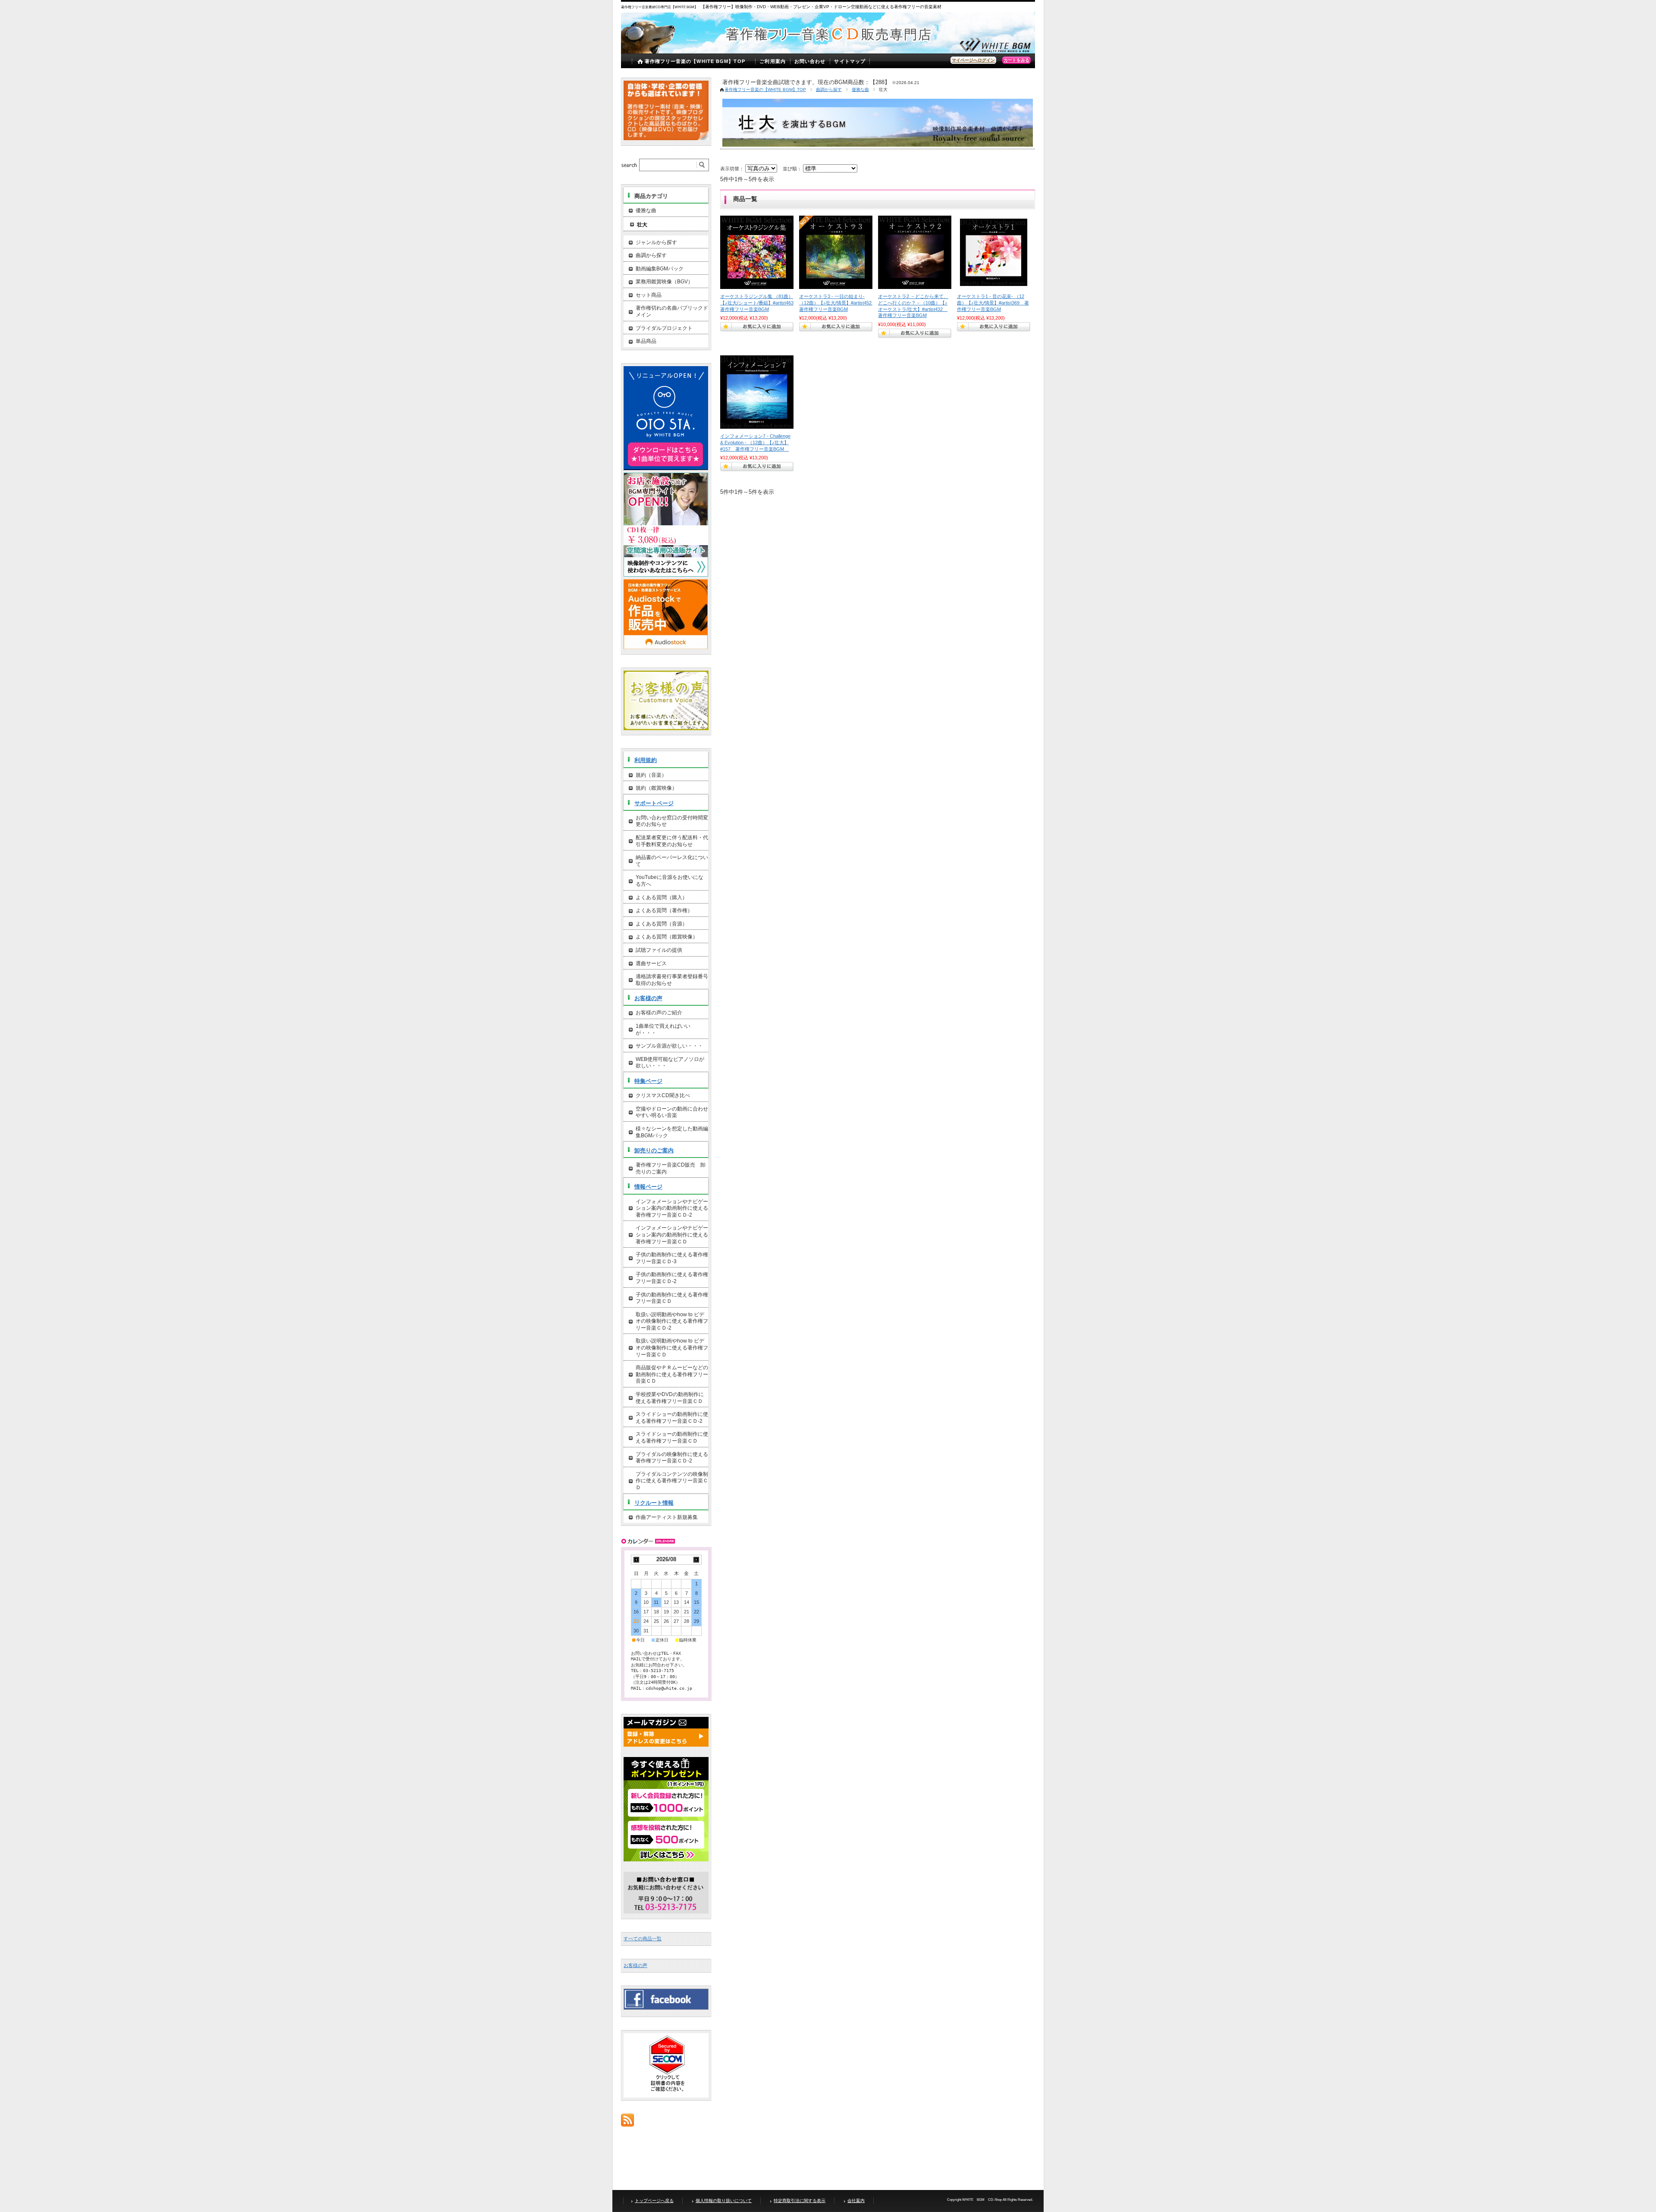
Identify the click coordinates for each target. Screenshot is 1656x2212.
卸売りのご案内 (654, 1150)
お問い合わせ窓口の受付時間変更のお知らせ (672, 821)
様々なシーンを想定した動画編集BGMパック (672, 1132)
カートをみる (1016, 60)
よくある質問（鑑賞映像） (667, 937)
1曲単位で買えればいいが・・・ (663, 1029)
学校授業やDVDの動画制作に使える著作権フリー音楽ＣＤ (670, 1398)
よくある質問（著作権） (664, 910)
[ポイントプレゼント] (666, 1860)
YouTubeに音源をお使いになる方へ (670, 881)
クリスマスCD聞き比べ (663, 1095)
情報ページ (648, 1187)
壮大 (642, 225)
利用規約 (646, 760)
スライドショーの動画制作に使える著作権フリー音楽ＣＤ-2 (672, 1418)
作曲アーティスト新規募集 (667, 1517)
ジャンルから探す (656, 242)
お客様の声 (648, 998)
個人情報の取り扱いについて (724, 2201)
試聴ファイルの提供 (659, 950)
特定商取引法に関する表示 (800, 2201)
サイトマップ (850, 61)
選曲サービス (651, 963)
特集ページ (648, 1081)
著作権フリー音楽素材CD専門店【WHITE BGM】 (660, 7)
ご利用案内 (773, 61)
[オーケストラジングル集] (757, 252)
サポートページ (654, 803)
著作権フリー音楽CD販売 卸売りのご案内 (671, 1168)
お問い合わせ (810, 61)
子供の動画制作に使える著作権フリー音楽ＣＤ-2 (672, 1278)
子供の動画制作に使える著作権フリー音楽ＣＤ (672, 1298)
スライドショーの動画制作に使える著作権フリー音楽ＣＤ (672, 1437)
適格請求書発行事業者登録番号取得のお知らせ (672, 980)
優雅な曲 (860, 89)
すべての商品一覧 (643, 1939)
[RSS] (627, 2122)
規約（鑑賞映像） (656, 788)
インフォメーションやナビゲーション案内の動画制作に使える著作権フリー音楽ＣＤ (672, 1235)
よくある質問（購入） (662, 897)
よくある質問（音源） (662, 924)
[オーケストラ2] (915, 252)
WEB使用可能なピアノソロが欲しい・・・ (670, 1063)
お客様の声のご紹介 (659, 1013)
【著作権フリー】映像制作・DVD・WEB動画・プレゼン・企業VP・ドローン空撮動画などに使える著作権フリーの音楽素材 (821, 7)
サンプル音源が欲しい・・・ (669, 1046)
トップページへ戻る (654, 2201)
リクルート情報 (654, 1503)
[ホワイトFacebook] (666, 2007)
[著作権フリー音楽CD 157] (757, 392)
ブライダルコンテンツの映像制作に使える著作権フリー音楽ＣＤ (672, 1481)
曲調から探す (829, 89)
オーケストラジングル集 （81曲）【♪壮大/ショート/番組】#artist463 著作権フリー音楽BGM (759, 303)
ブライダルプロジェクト (664, 328)
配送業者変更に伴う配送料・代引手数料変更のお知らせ (672, 841)
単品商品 (646, 341)
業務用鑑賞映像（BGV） (664, 282)
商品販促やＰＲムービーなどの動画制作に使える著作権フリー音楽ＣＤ (672, 1374)
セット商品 (649, 295)
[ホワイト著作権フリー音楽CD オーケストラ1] (994, 252)
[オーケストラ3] (836, 252)
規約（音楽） (651, 775)
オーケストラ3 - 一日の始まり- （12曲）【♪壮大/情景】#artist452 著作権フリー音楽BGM (838, 303)
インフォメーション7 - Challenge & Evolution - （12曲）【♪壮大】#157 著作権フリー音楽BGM (755, 442)
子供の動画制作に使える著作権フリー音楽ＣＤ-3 (672, 1258)
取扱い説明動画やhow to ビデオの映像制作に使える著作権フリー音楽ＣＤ (672, 1348)
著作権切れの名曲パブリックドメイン (672, 311)
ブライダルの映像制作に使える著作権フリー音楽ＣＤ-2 (672, 1458)
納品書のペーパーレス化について (672, 861)
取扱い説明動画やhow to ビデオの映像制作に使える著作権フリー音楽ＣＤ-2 (672, 1321)
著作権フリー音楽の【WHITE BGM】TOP (695, 61)
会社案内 (856, 2201)
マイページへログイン (973, 60)
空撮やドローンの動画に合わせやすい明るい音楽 (672, 1112)
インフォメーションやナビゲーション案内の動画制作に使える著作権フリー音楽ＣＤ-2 (672, 1208)
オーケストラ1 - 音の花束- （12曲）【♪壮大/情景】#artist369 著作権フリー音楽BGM (993, 303)
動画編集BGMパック (660, 269)
